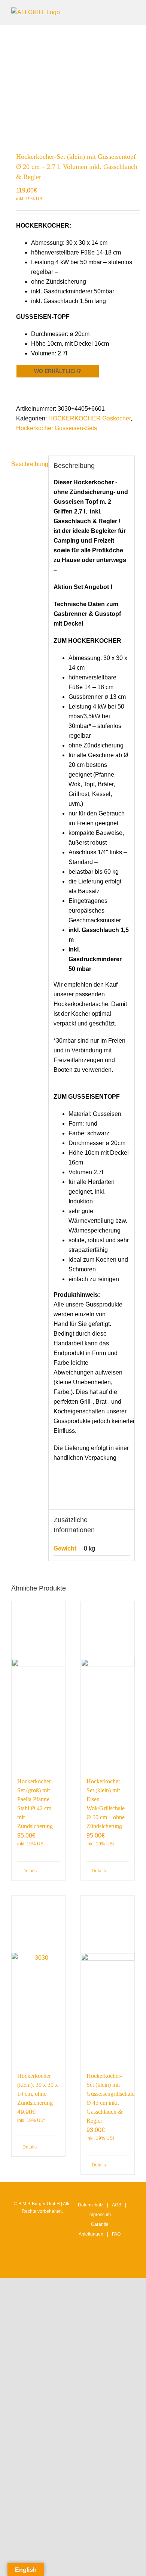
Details (30, 1871)
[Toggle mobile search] (118, 11)
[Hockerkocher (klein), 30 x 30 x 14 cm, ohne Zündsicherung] (38, 1980)
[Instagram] (86, 2265)
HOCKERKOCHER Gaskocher (89, 418)
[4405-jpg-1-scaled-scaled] (73, 84)
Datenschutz (91, 2205)
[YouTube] (110, 2265)
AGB (117, 2205)
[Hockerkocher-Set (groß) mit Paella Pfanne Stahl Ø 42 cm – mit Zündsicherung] (38, 1685)
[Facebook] (98, 2265)
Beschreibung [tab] (27, 464)
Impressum (100, 2215)
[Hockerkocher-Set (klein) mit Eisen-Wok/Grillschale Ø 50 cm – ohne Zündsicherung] (108, 1685)
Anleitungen (91, 2234)
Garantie (100, 2224)
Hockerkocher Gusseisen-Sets (57, 428)
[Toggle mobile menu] (132, 11)
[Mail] (121, 2265)
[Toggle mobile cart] (105, 11)
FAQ (116, 2234)
